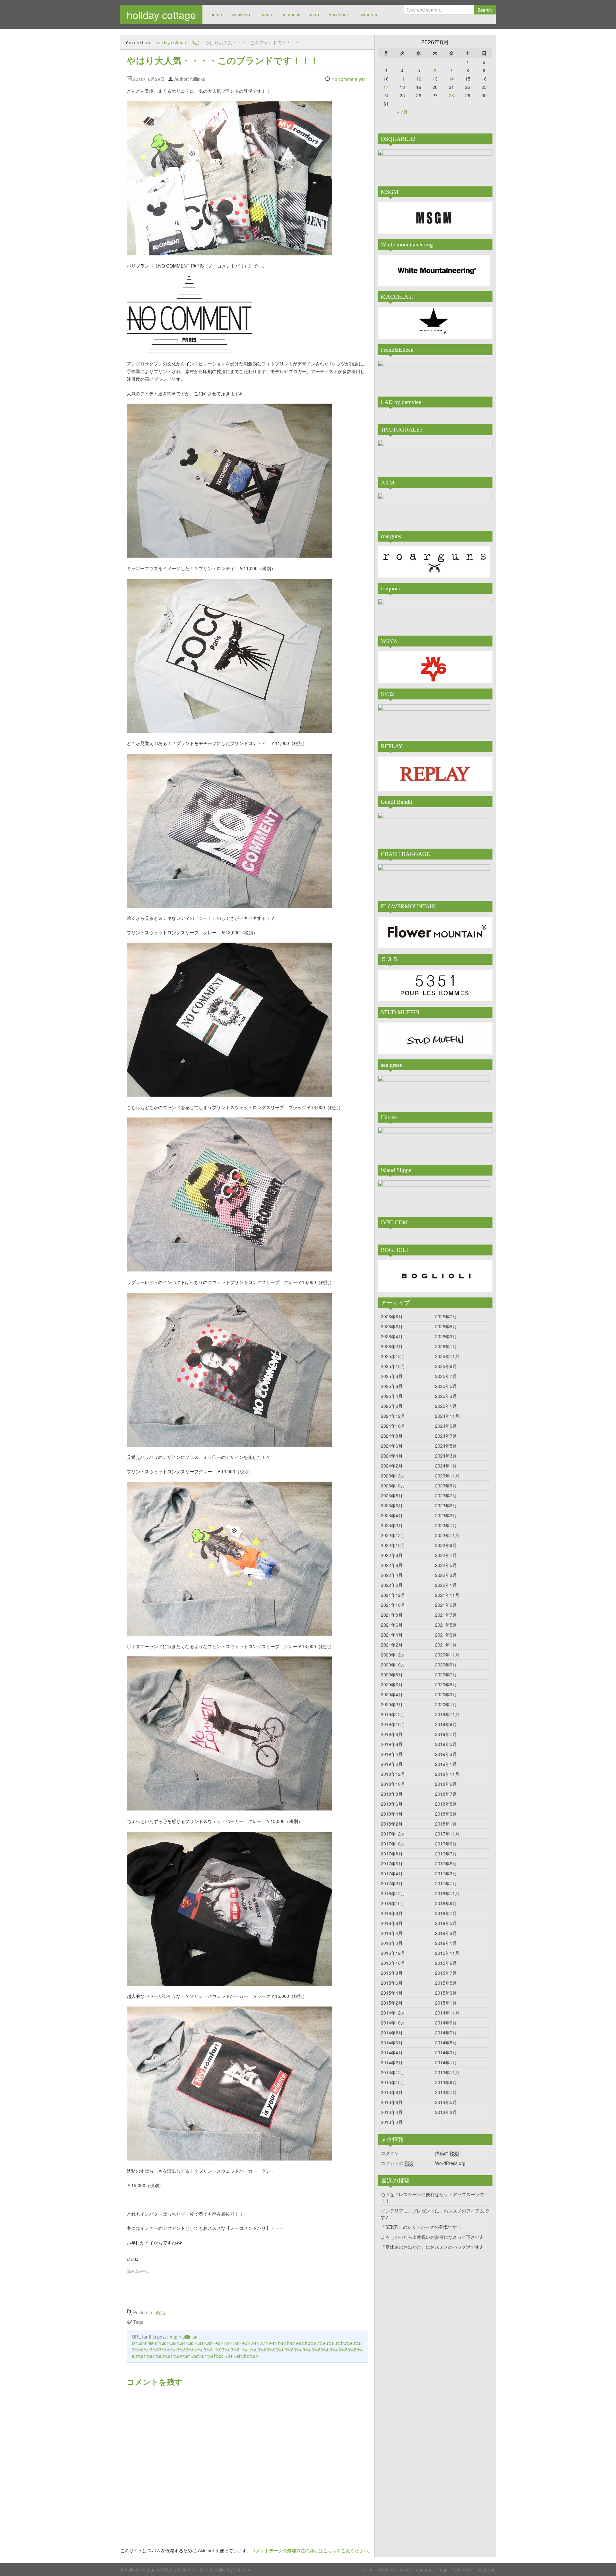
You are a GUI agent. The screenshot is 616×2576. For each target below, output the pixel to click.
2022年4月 (392, 1575)
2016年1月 (446, 1943)
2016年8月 (392, 1913)
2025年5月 (446, 1386)
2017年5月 (446, 1863)
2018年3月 (446, 1814)
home (216, 14)
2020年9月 (446, 1665)
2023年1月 (446, 1525)
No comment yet (348, 79)
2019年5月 (446, 1744)
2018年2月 (392, 1824)
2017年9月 (446, 1844)
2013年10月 (393, 2082)
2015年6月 (392, 1983)
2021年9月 (446, 1605)
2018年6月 (392, 1804)
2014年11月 (447, 2013)
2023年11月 (447, 1476)
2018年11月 (447, 1774)
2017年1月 (446, 1883)
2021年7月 (446, 1615)
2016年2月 (392, 1943)
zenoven (243, 2570)
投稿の (447, 2153)
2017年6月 (392, 1863)
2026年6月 (392, 1326)
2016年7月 (446, 1913)
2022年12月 (393, 1535)
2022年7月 (446, 1555)
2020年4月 (392, 1694)
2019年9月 (446, 1724)
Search (485, 10)
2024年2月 (392, 1466)
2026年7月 (446, 1316)
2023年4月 (392, 1515)
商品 (195, 42)
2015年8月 (392, 1973)
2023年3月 (446, 1515)
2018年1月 (446, 1824)
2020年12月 (393, 1655)
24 (386, 95)
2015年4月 (392, 1993)
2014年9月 (446, 2023)
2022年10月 (393, 1545)
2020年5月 (446, 1684)
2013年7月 (446, 2092)
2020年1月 (446, 1704)
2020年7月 (446, 1674)
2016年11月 (447, 1893)
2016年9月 (446, 1903)
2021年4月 (392, 1635)
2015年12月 (393, 1953)
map (314, 14)
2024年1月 (446, 1466)
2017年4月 (392, 1873)
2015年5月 (446, 1983)
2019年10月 (393, 1724)
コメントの (397, 2163)
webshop (241, 14)
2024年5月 (446, 1446)
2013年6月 (392, 2102)
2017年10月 (393, 1844)
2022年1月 (446, 1585)
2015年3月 (446, 1993)
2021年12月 (393, 1595)
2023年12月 (393, 1476)
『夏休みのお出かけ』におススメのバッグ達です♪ (432, 2247)
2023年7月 (446, 1495)
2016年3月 (446, 1933)
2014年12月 (393, 2013)
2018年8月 (392, 1794)
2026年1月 (446, 1346)
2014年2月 (392, 2062)
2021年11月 (447, 1595)
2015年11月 (447, 1953)
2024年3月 (446, 1456)
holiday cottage (161, 14)
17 (386, 87)
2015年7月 (446, 1973)
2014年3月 (446, 2052)
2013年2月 (392, 2122)
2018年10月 (393, 1784)
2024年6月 (392, 1446)
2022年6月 (392, 1565)
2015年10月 (393, 1963)
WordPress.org (450, 2163)
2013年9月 (446, 2082)
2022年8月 (392, 1555)
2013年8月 (392, 2092)
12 (419, 79)
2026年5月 (446, 1326)
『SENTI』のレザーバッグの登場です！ (421, 2227)
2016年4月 (392, 1933)
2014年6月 (392, 2042)
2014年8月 (392, 2033)
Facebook (339, 14)
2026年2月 (392, 1346)
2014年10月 (393, 2023)
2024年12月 (393, 1416)
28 (451, 95)
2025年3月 (446, 1396)
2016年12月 (393, 1893)
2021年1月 (446, 1645)
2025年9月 (446, 1366)
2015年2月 (392, 2003)
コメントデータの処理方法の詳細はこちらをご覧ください (310, 2550)
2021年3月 (446, 1635)
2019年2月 (392, 1764)
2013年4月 (392, 2112)
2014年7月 (446, 2033)
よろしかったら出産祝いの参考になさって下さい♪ (432, 2237)
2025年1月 (446, 1406)
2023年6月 (392, 1505)
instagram (368, 14)
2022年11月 (447, 1535)
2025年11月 (447, 1356)
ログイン (390, 2153)
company (291, 14)
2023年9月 (446, 1485)
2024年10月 (393, 1426)
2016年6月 (392, 1923)
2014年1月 (446, 2062)
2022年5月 (446, 1565)
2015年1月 (446, 2003)
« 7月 (402, 112)
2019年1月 (446, 1764)
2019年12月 (393, 1714)
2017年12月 (393, 1834)
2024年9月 (446, 1426)
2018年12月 (393, 1774)
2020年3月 (446, 1694)
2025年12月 (393, 1356)
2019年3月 (446, 1754)
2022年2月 (392, 1585)
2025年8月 (392, 1376)
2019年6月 (392, 1744)
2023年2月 (392, 1525)
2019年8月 (392, 1734)
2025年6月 (392, 1386)
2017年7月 (446, 1853)
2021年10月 (393, 1605)
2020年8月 (392, 1674)
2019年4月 (392, 1754)
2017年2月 (392, 1883)
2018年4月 (392, 1814)
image (266, 14)
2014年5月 (446, 2042)
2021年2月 (392, 1645)
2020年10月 (393, 1665)
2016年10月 (393, 1903)
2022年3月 (446, 1575)
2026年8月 (392, 1316)
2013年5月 (446, 2102)
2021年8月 (392, 1615)
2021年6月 (392, 1625)
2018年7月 (446, 1794)
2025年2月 (392, 1406)
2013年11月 (447, 2072)
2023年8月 (392, 1495)
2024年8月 (392, 1436)
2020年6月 (392, 1684)
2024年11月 (447, 1416)
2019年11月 (447, 1714)
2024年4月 (392, 1456)
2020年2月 (392, 1704)
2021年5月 (446, 1625)
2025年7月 (446, 1376)
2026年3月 (446, 1336)
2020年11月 (447, 1655)
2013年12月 (393, 2072)
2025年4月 (392, 1396)
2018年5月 (446, 1804)
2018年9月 (446, 1784)
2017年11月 (447, 1834)
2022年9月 (446, 1545)
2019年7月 (446, 1734)
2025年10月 (393, 1366)
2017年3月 (446, 1873)
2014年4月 (392, 2052)
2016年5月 (446, 1923)
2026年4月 (392, 1336)
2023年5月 (446, 1505)
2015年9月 (446, 1963)
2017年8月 (392, 1853)
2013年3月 (446, 2112)
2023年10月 (393, 1485)
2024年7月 (446, 1436)
